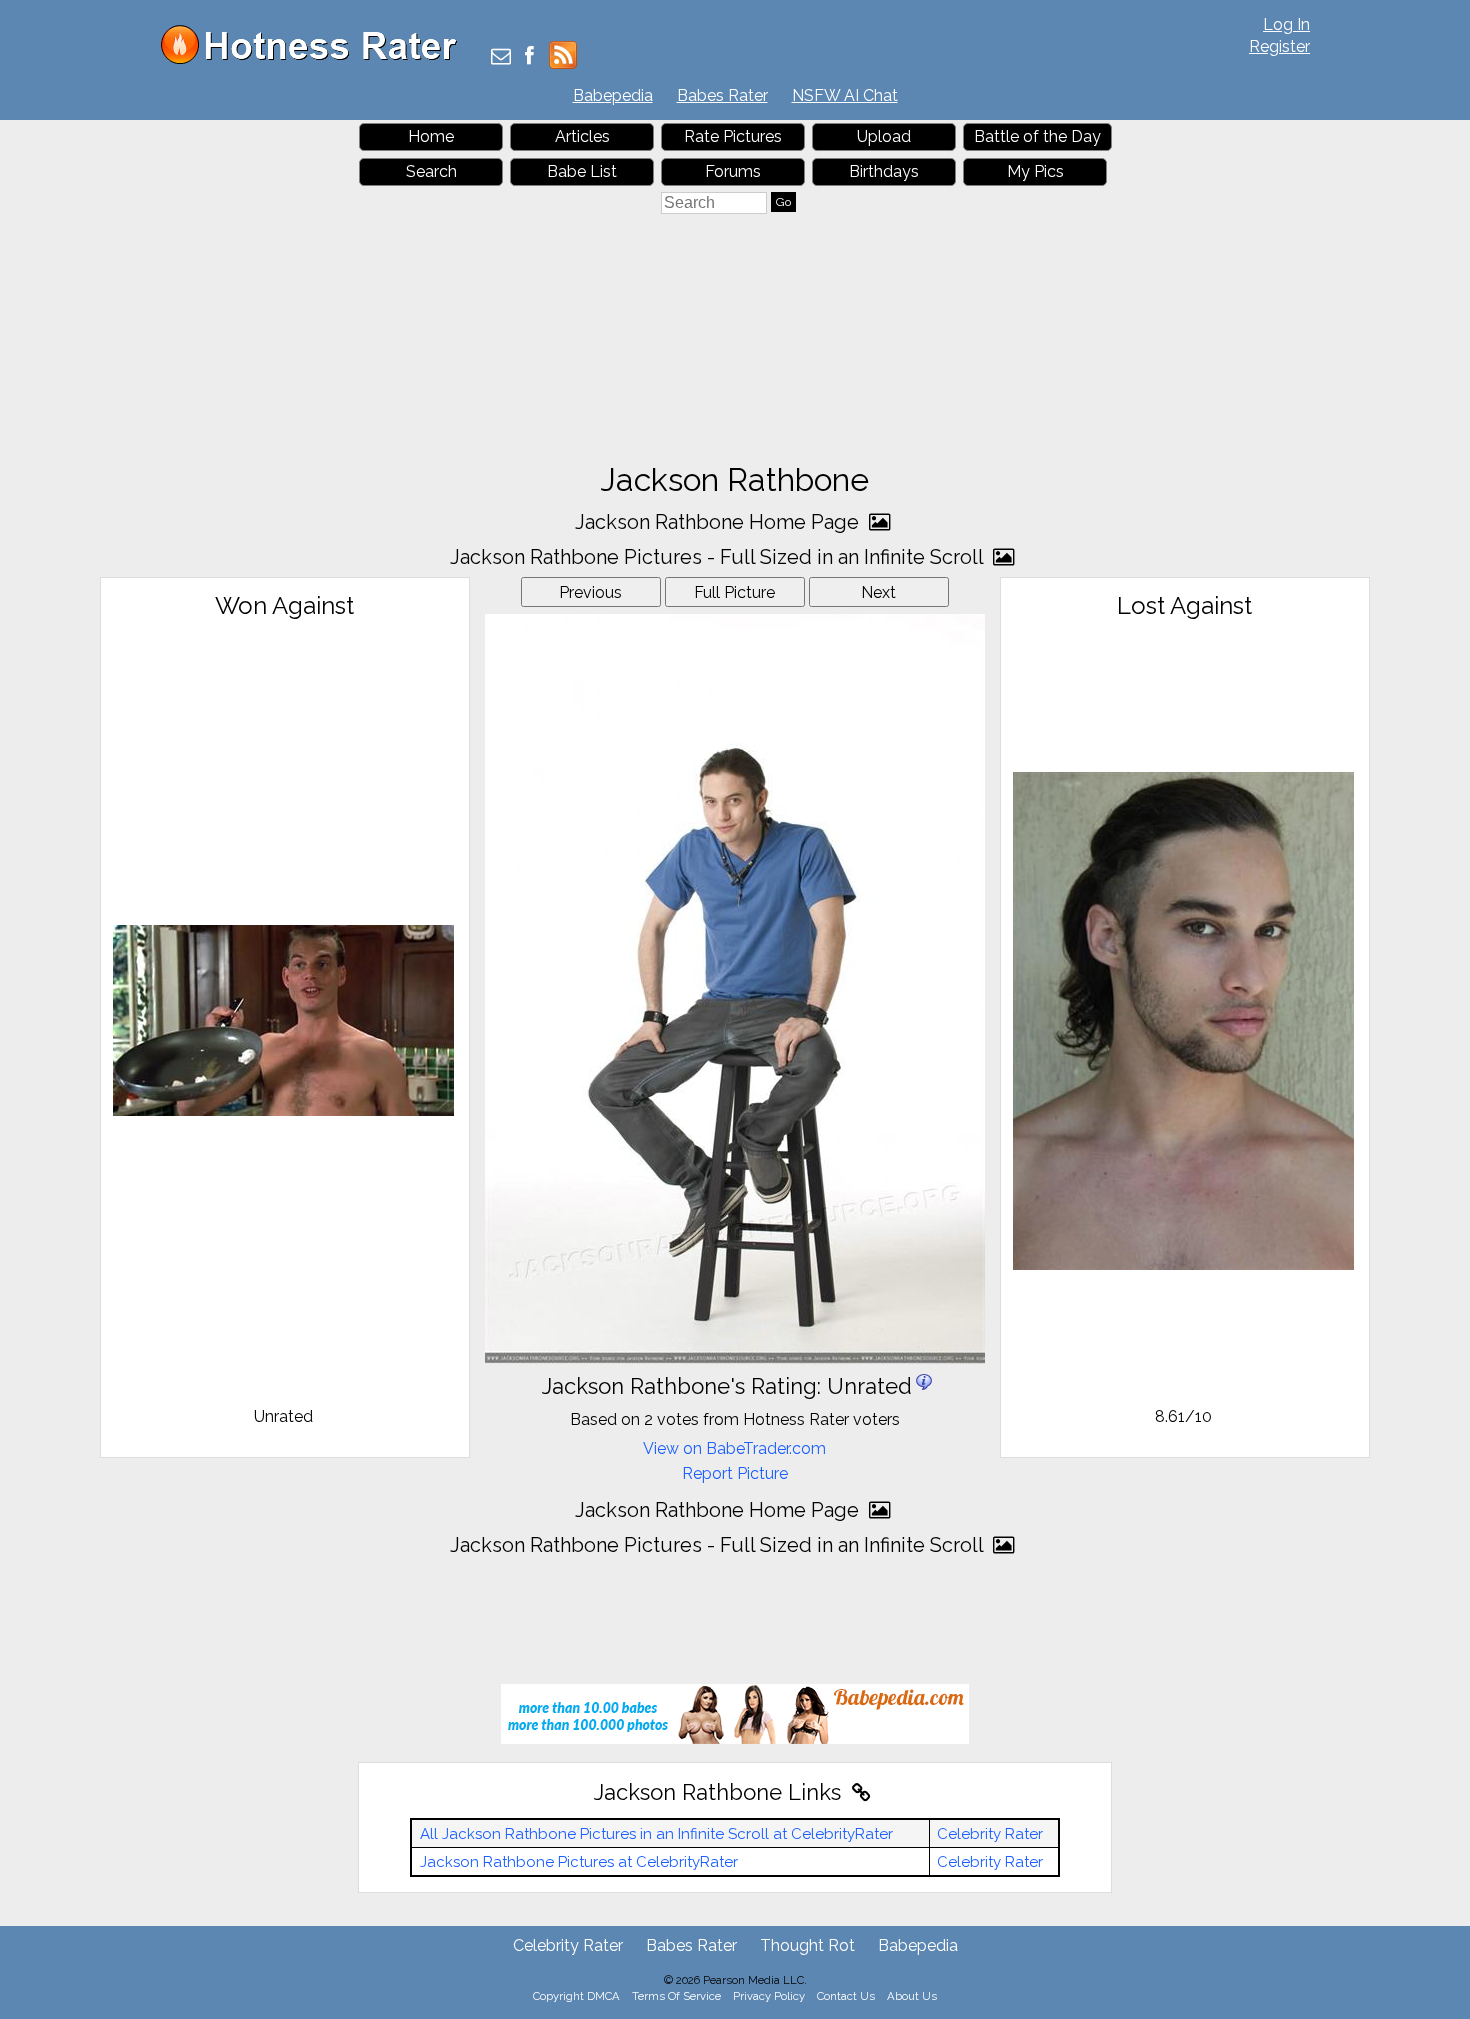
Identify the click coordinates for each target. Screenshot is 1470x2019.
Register (1279, 46)
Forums (733, 171)
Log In (1286, 24)
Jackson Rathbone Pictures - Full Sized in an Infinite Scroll (719, 557)
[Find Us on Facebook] (529, 57)
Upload (884, 136)
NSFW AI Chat (845, 95)
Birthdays (884, 171)
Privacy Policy (769, 1996)
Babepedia (613, 95)
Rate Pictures (733, 136)
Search (431, 171)
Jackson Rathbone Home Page (719, 522)
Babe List (582, 171)
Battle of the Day (1037, 136)
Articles (582, 136)
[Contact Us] (501, 57)
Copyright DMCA (576, 1996)
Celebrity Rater (990, 1834)
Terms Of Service (676, 1996)
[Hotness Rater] (316, 59)
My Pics (1035, 171)
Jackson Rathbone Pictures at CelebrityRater (579, 1862)
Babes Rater (722, 95)
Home (431, 136)
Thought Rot (807, 1945)
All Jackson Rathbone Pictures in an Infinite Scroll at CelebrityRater (656, 1834)
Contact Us (846, 1996)
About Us (912, 1996)
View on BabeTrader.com (734, 1448)
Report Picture (735, 1473)
